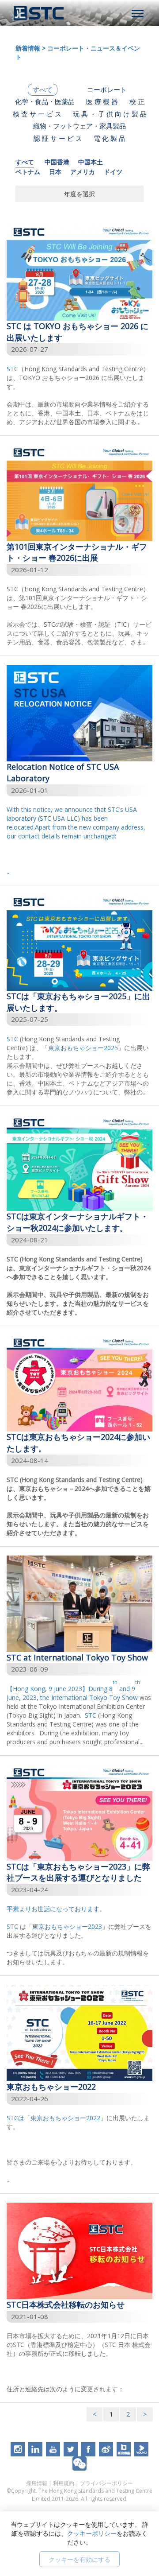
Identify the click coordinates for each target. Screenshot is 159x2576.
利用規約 (64, 2483)
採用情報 (37, 2483)
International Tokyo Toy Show (95, 1697)
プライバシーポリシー (106, 2483)
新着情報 (28, 48)
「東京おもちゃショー (73, 1048)
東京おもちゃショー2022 (65, 2118)
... (76, 840)
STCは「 (19, 2118)
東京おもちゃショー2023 (67, 1926)
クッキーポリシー (92, 2533)
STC (12, 369)
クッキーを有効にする (79, 2559)
